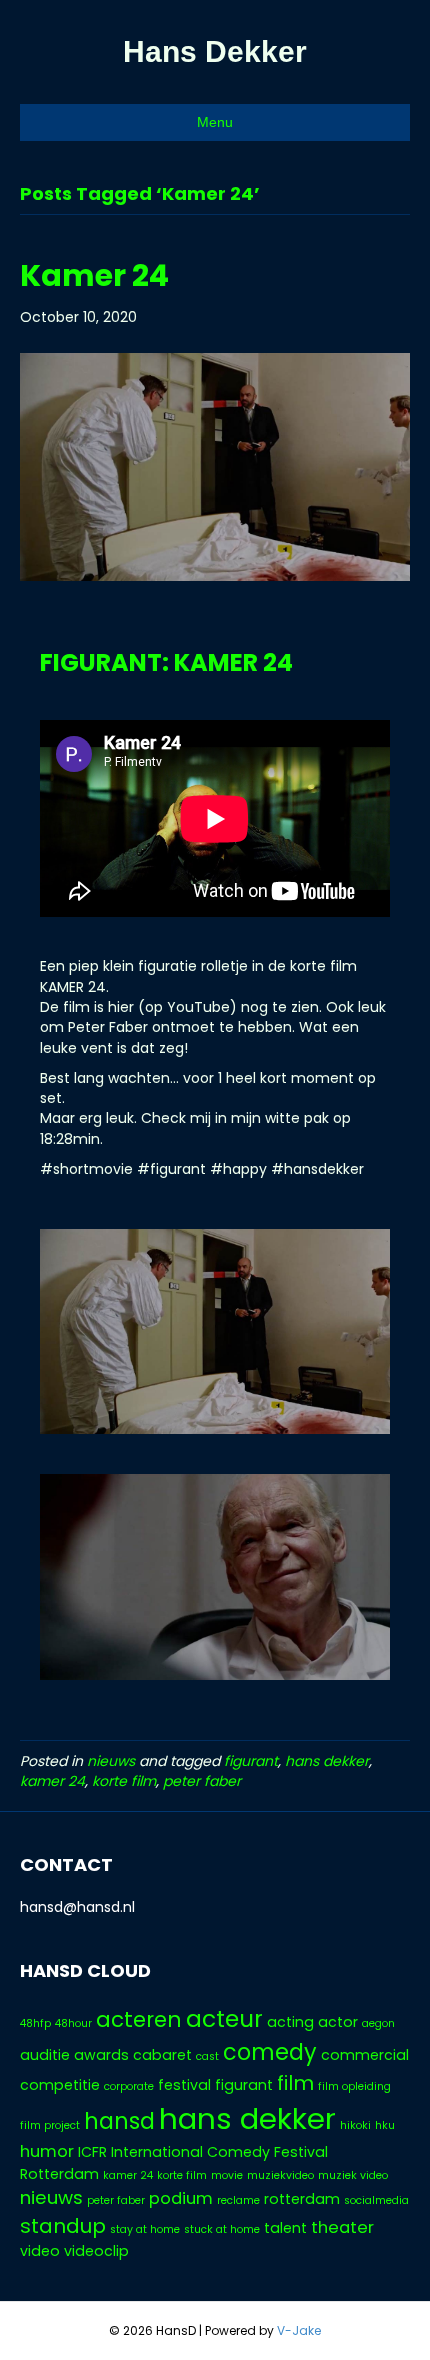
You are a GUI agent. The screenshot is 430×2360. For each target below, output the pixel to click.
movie (227, 2175)
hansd (119, 2121)
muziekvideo (280, 2175)
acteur (224, 2019)
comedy (270, 2052)
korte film (124, 1781)
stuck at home (222, 2229)
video (40, 2251)
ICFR (92, 2152)
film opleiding (354, 2086)
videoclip (96, 2251)
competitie (60, 2085)
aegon (378, 2023)
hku (385, 2125)
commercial (365, 2055)
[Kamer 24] (215, 466)
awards (101, 2055)
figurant (251, 1761)
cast (207, 2056)
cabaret (162, 2055)
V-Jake (299, 2330)
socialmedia (376, 2200)
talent (285, 2228)
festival (184, 2085)
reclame (238, 2200)
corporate (129, 2086)
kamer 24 (52, 1781)
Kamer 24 (94, 275)
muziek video (353, 2175)
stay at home (145, 2229)
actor (338, 2022)
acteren (139, 2019)
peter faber (202, 1781)
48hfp (35, 2023)
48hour (73, 2023)
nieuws (111, 1761)
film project (50, 2125)
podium (181, 2198)
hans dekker (327, 1761)
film (295, 2083)
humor (47, 2151)
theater (342, 2227)
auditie (45, 2055)
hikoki (355, 2125)
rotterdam (302, 2199)
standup (63, 2226)
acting (290, 2022)
